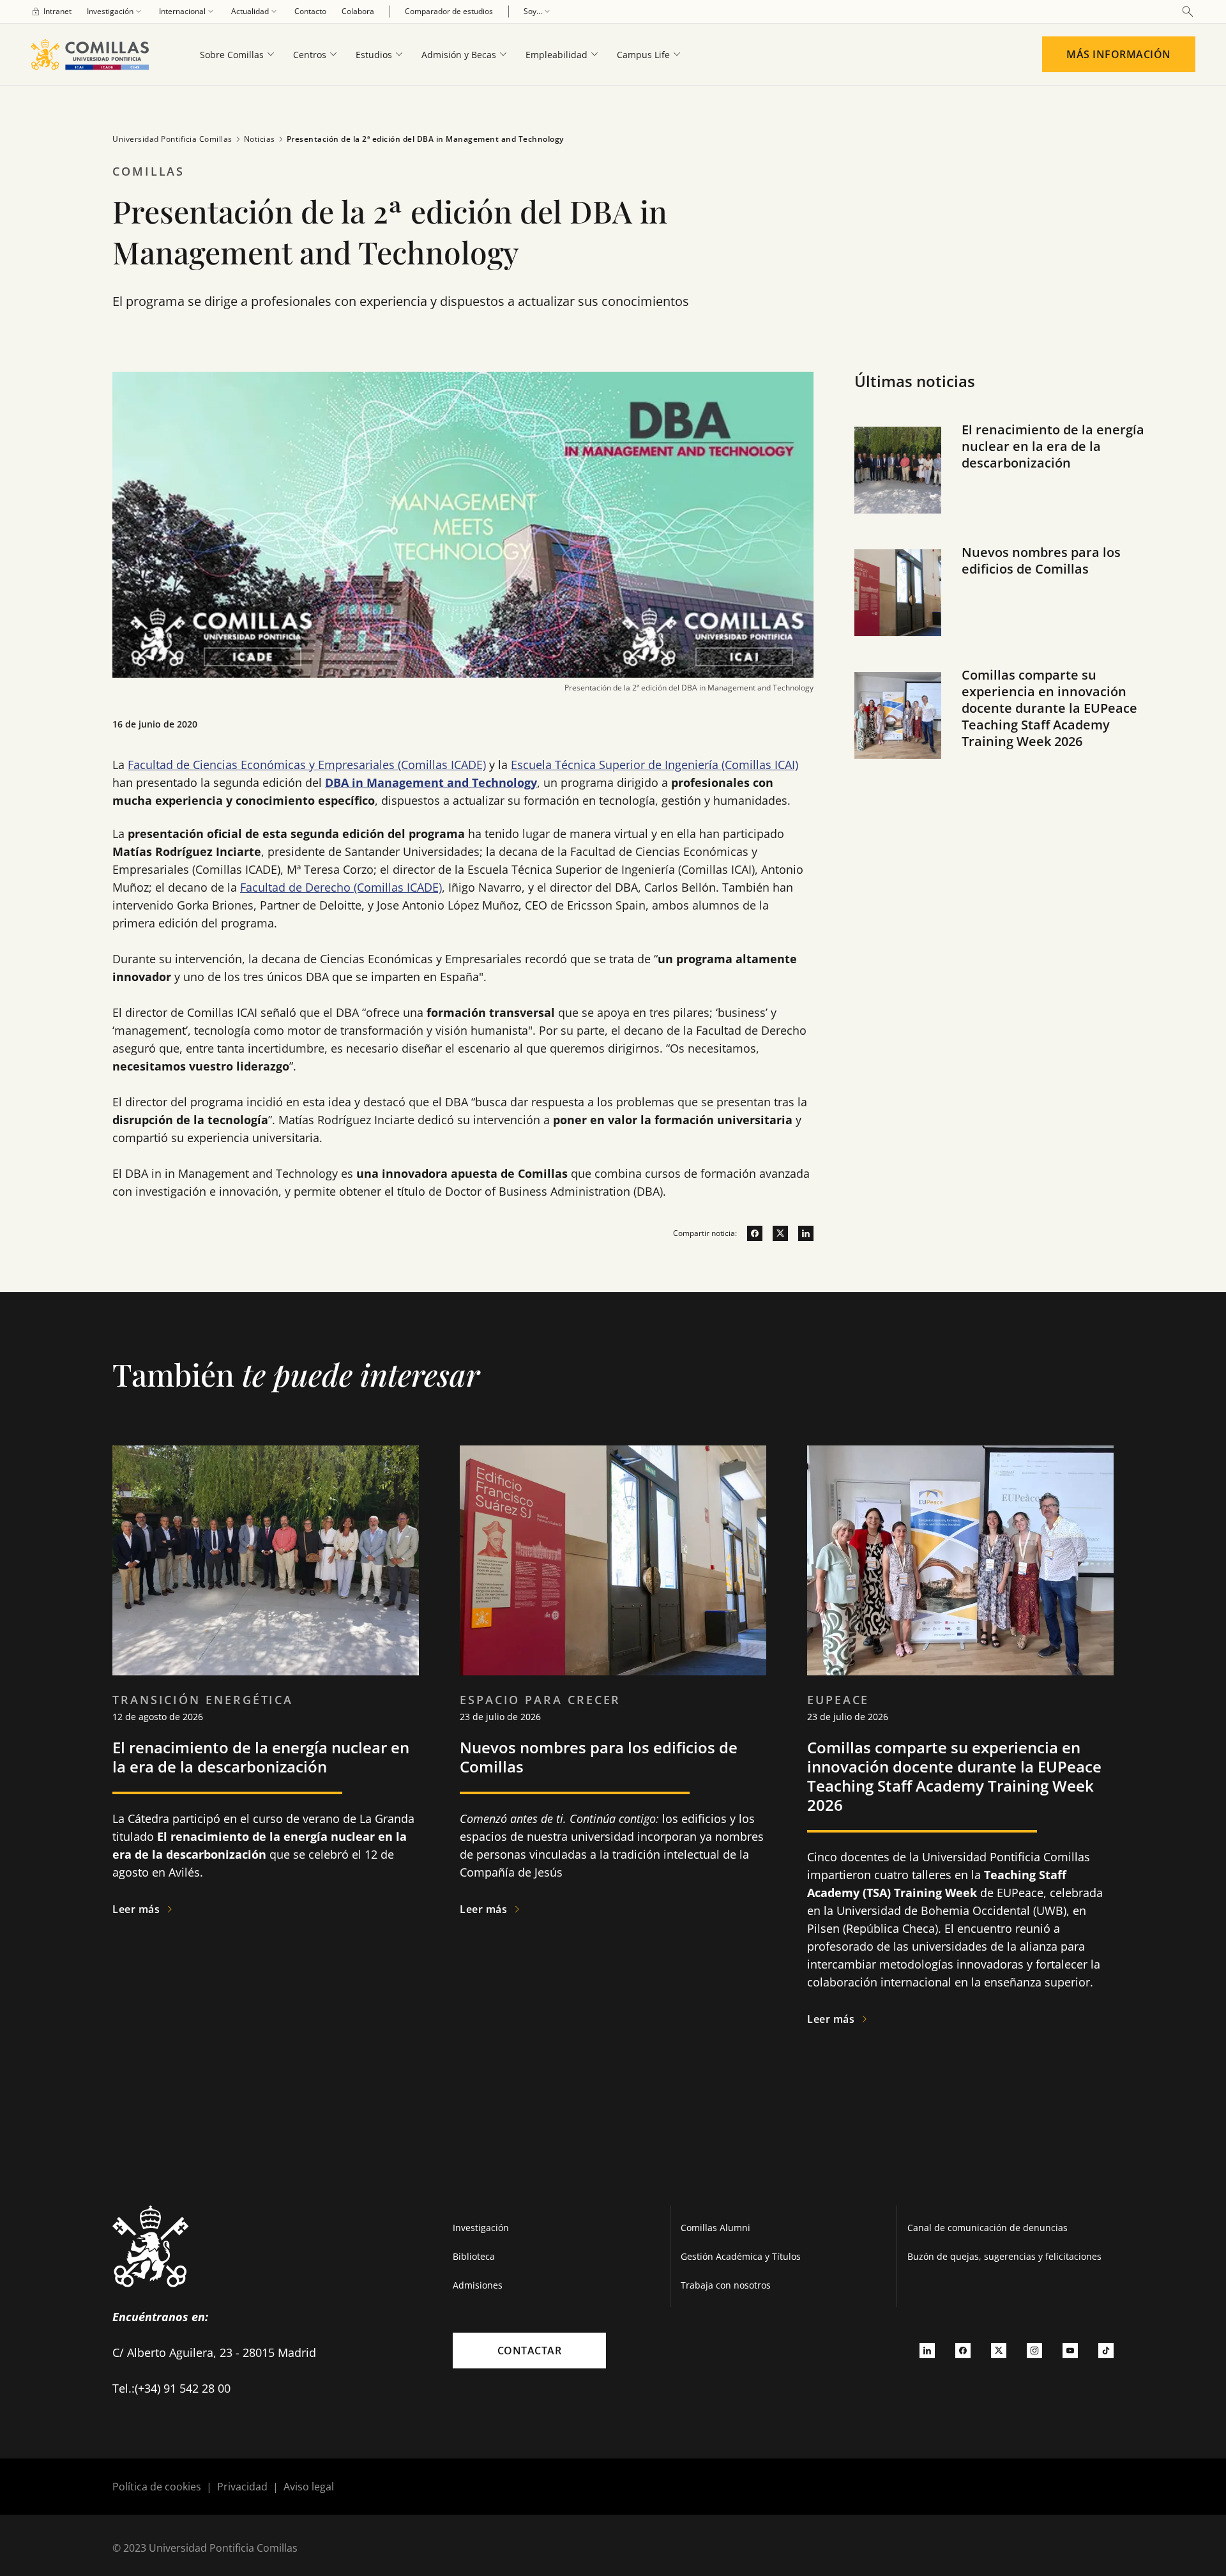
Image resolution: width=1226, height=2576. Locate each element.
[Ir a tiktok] (1106, 2351)
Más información (1119, 54)
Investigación (481, 2228)
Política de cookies (157, 2487)
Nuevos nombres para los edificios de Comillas (1041, 560)
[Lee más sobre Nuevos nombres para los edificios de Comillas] (613, 1560)
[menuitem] (51, 11)
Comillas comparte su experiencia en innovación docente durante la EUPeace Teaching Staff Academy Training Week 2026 (1049, 708)
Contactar (530, 2351)
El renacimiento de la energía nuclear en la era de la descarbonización (1053, 446)
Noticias (260, 139)
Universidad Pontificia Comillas (172, 139)
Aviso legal (309, 2487)
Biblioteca (474, 2256)
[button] (1004, 483)
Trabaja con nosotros (726, 2285)
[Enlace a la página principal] (95, 54)
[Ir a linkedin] (801, 1233)
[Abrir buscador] (1188, 11)
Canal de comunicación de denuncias (988, 2228)
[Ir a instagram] (1034, 2351)
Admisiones (478, 2285)
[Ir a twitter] (775, 1233)
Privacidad (242, 2487)
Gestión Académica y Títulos (741, 2256)
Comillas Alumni (715, 2228)
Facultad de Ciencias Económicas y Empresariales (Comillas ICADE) (307, 765)
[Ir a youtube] (1070, 2351)
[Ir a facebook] (750, 1233)
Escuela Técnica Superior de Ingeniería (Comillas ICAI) (655, 765)
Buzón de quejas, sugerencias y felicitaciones (1004, 2256)
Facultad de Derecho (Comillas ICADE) (341, 887)
